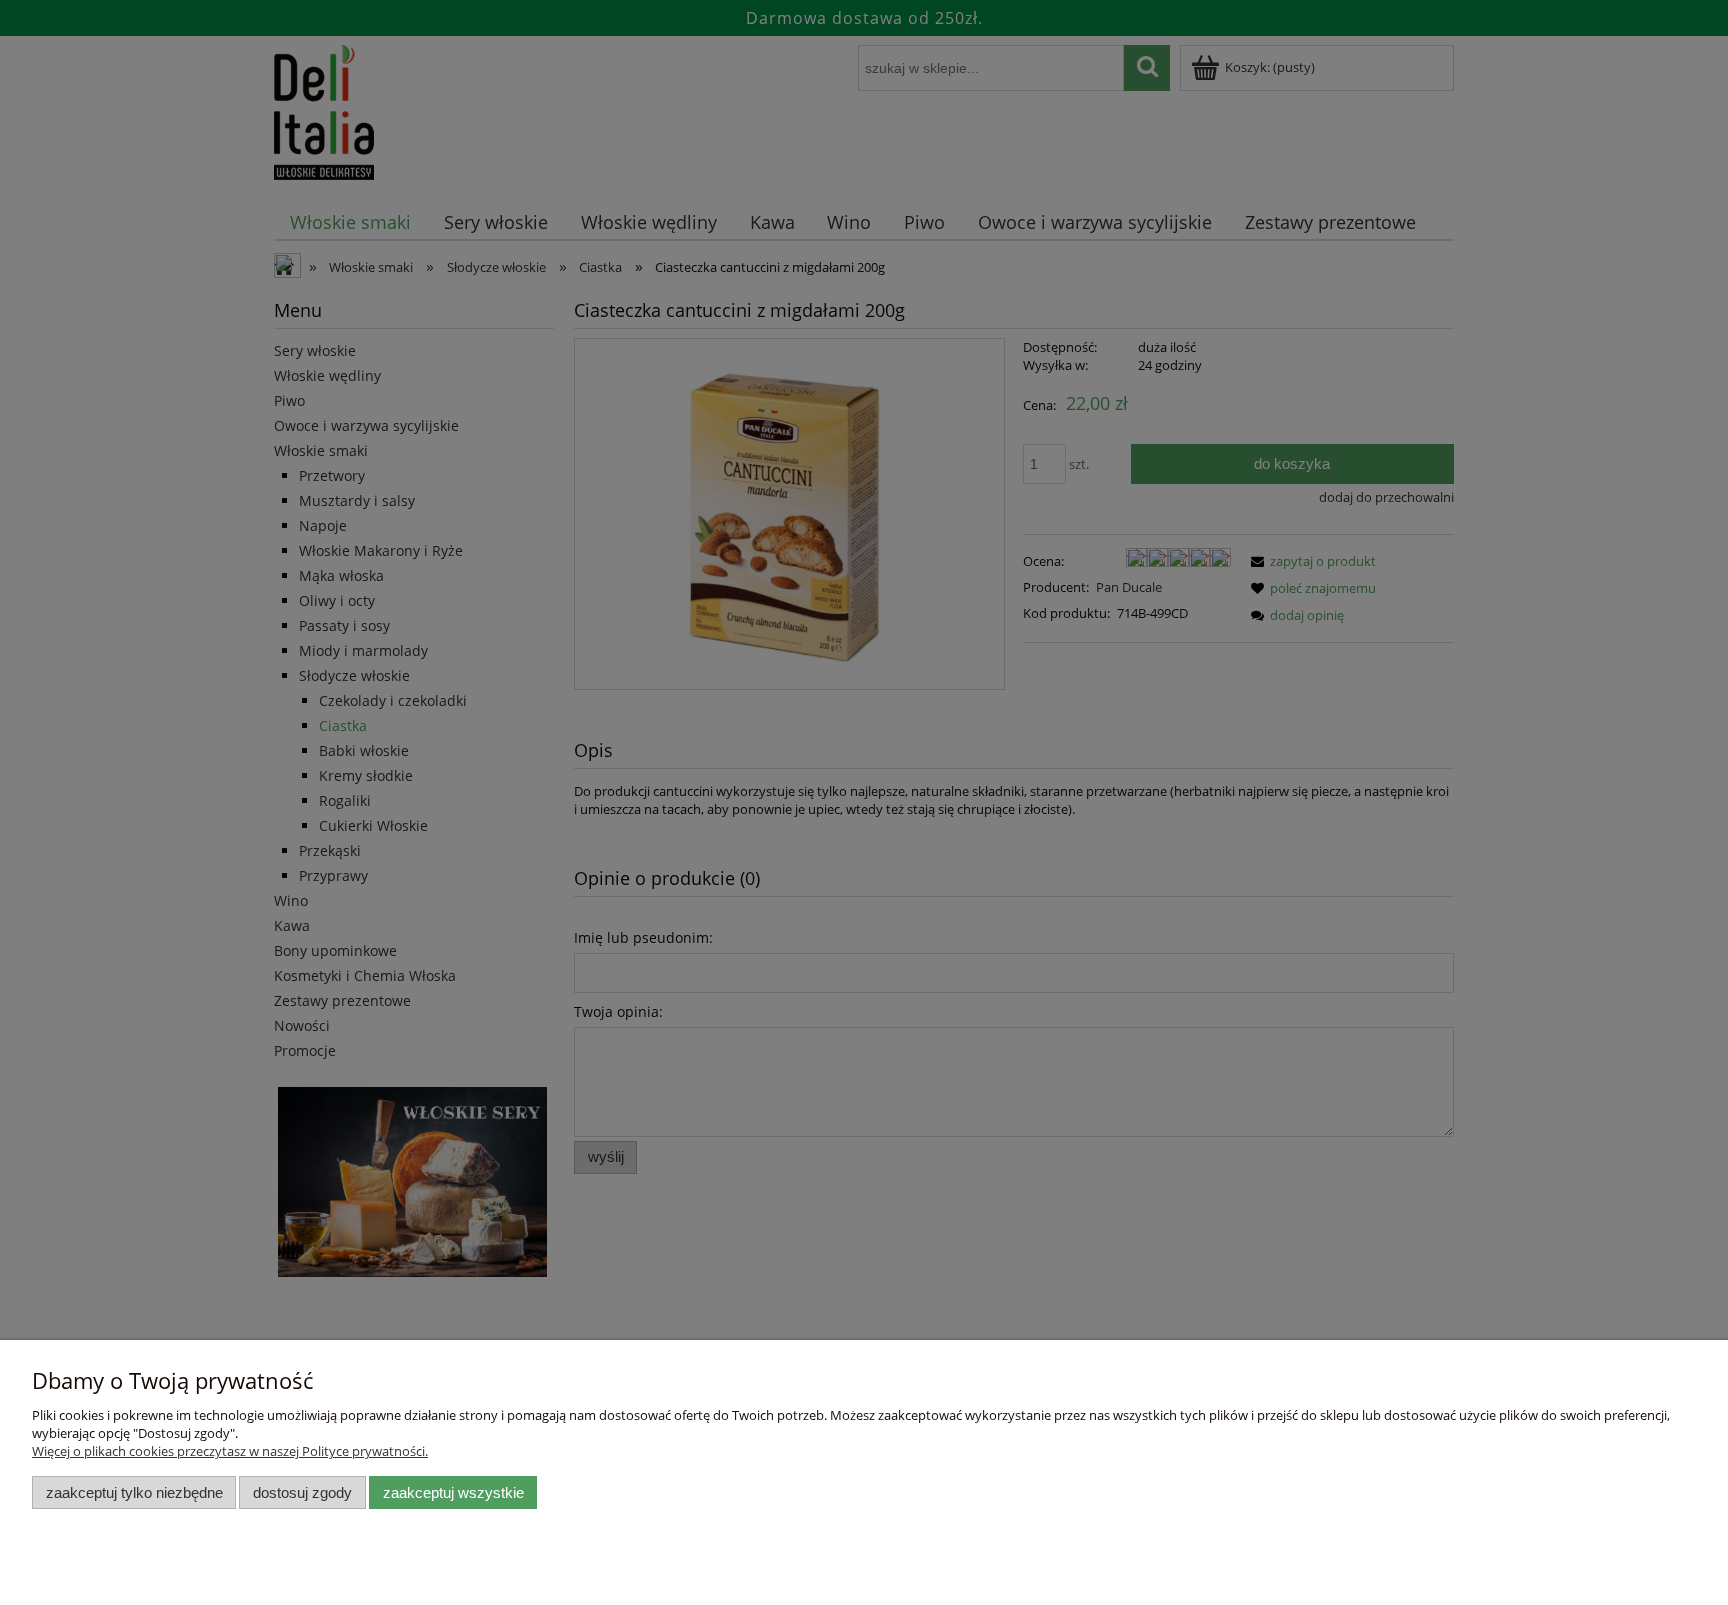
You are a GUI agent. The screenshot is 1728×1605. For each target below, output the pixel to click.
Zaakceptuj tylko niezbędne (134, 1492)
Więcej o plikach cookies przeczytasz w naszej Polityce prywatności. (230, 1451)
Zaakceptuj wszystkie (453, 1492)
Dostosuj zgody (302, 1492)
